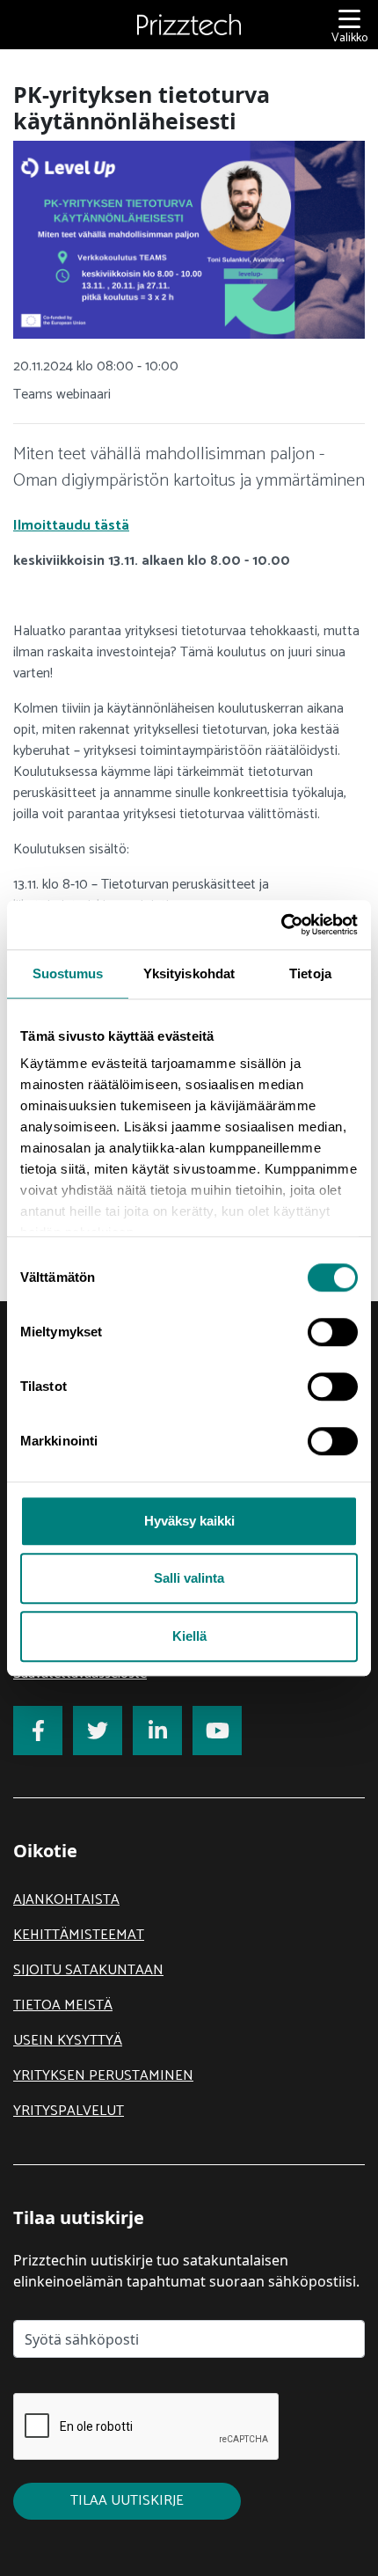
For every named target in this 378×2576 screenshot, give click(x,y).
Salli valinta (189, 1578)
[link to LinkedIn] (157, 1731)
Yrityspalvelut (69, 2111)
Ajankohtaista (66, 1900)
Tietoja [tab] (310, 973)
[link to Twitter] (98, 1731)
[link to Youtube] (217, 1731)
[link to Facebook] (38, 1731)
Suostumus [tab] (68, 973)
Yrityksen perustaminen (103, 2076)
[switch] (333, 1332)
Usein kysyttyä (68, 2041)
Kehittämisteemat (79, 1935)
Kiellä (189, 1636)
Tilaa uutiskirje (127, 2501)
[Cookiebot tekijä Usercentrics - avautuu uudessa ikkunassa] (281, 925)
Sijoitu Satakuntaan (88, 1970)
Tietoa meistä (63, 2005)
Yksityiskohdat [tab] (189, 973)
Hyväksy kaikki (189, 1521)
